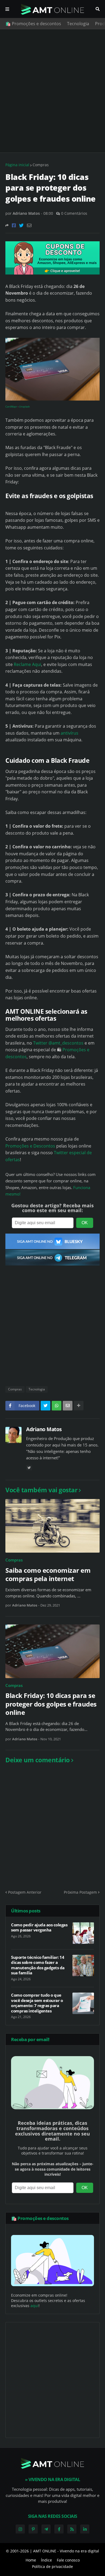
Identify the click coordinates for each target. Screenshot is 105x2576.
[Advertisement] (52, 91)
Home (31, 2560)
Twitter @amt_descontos (58, 1043)
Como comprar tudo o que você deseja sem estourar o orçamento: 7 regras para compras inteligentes (37, 2003)
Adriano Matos (44, 1429)
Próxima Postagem (80, 1892)
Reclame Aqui (27, 664)
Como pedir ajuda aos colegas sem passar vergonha (39, 1928)
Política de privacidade (52, 2566)
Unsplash (24, 407)
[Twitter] (21, 225)
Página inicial (17, 165)
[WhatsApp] (57, 1406)
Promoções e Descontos (30, 1146)
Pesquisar (98, 9)
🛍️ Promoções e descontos (33, 24)
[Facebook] (14, 225)
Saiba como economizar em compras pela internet (48, 1574)
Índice (46, 2560)
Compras (41, 165)
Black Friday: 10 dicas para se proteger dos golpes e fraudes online (51, 1704)
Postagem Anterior (25, 1892)
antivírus (69, 733)
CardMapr (11, 407)
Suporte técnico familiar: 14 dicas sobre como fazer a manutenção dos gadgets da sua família (38, 1965)
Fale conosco (68, 2560)
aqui (34, 2306)
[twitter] (29, 1468)
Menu (7, 9)
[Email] (29, 225)
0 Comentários (74, 213)
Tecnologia (78, 24)
